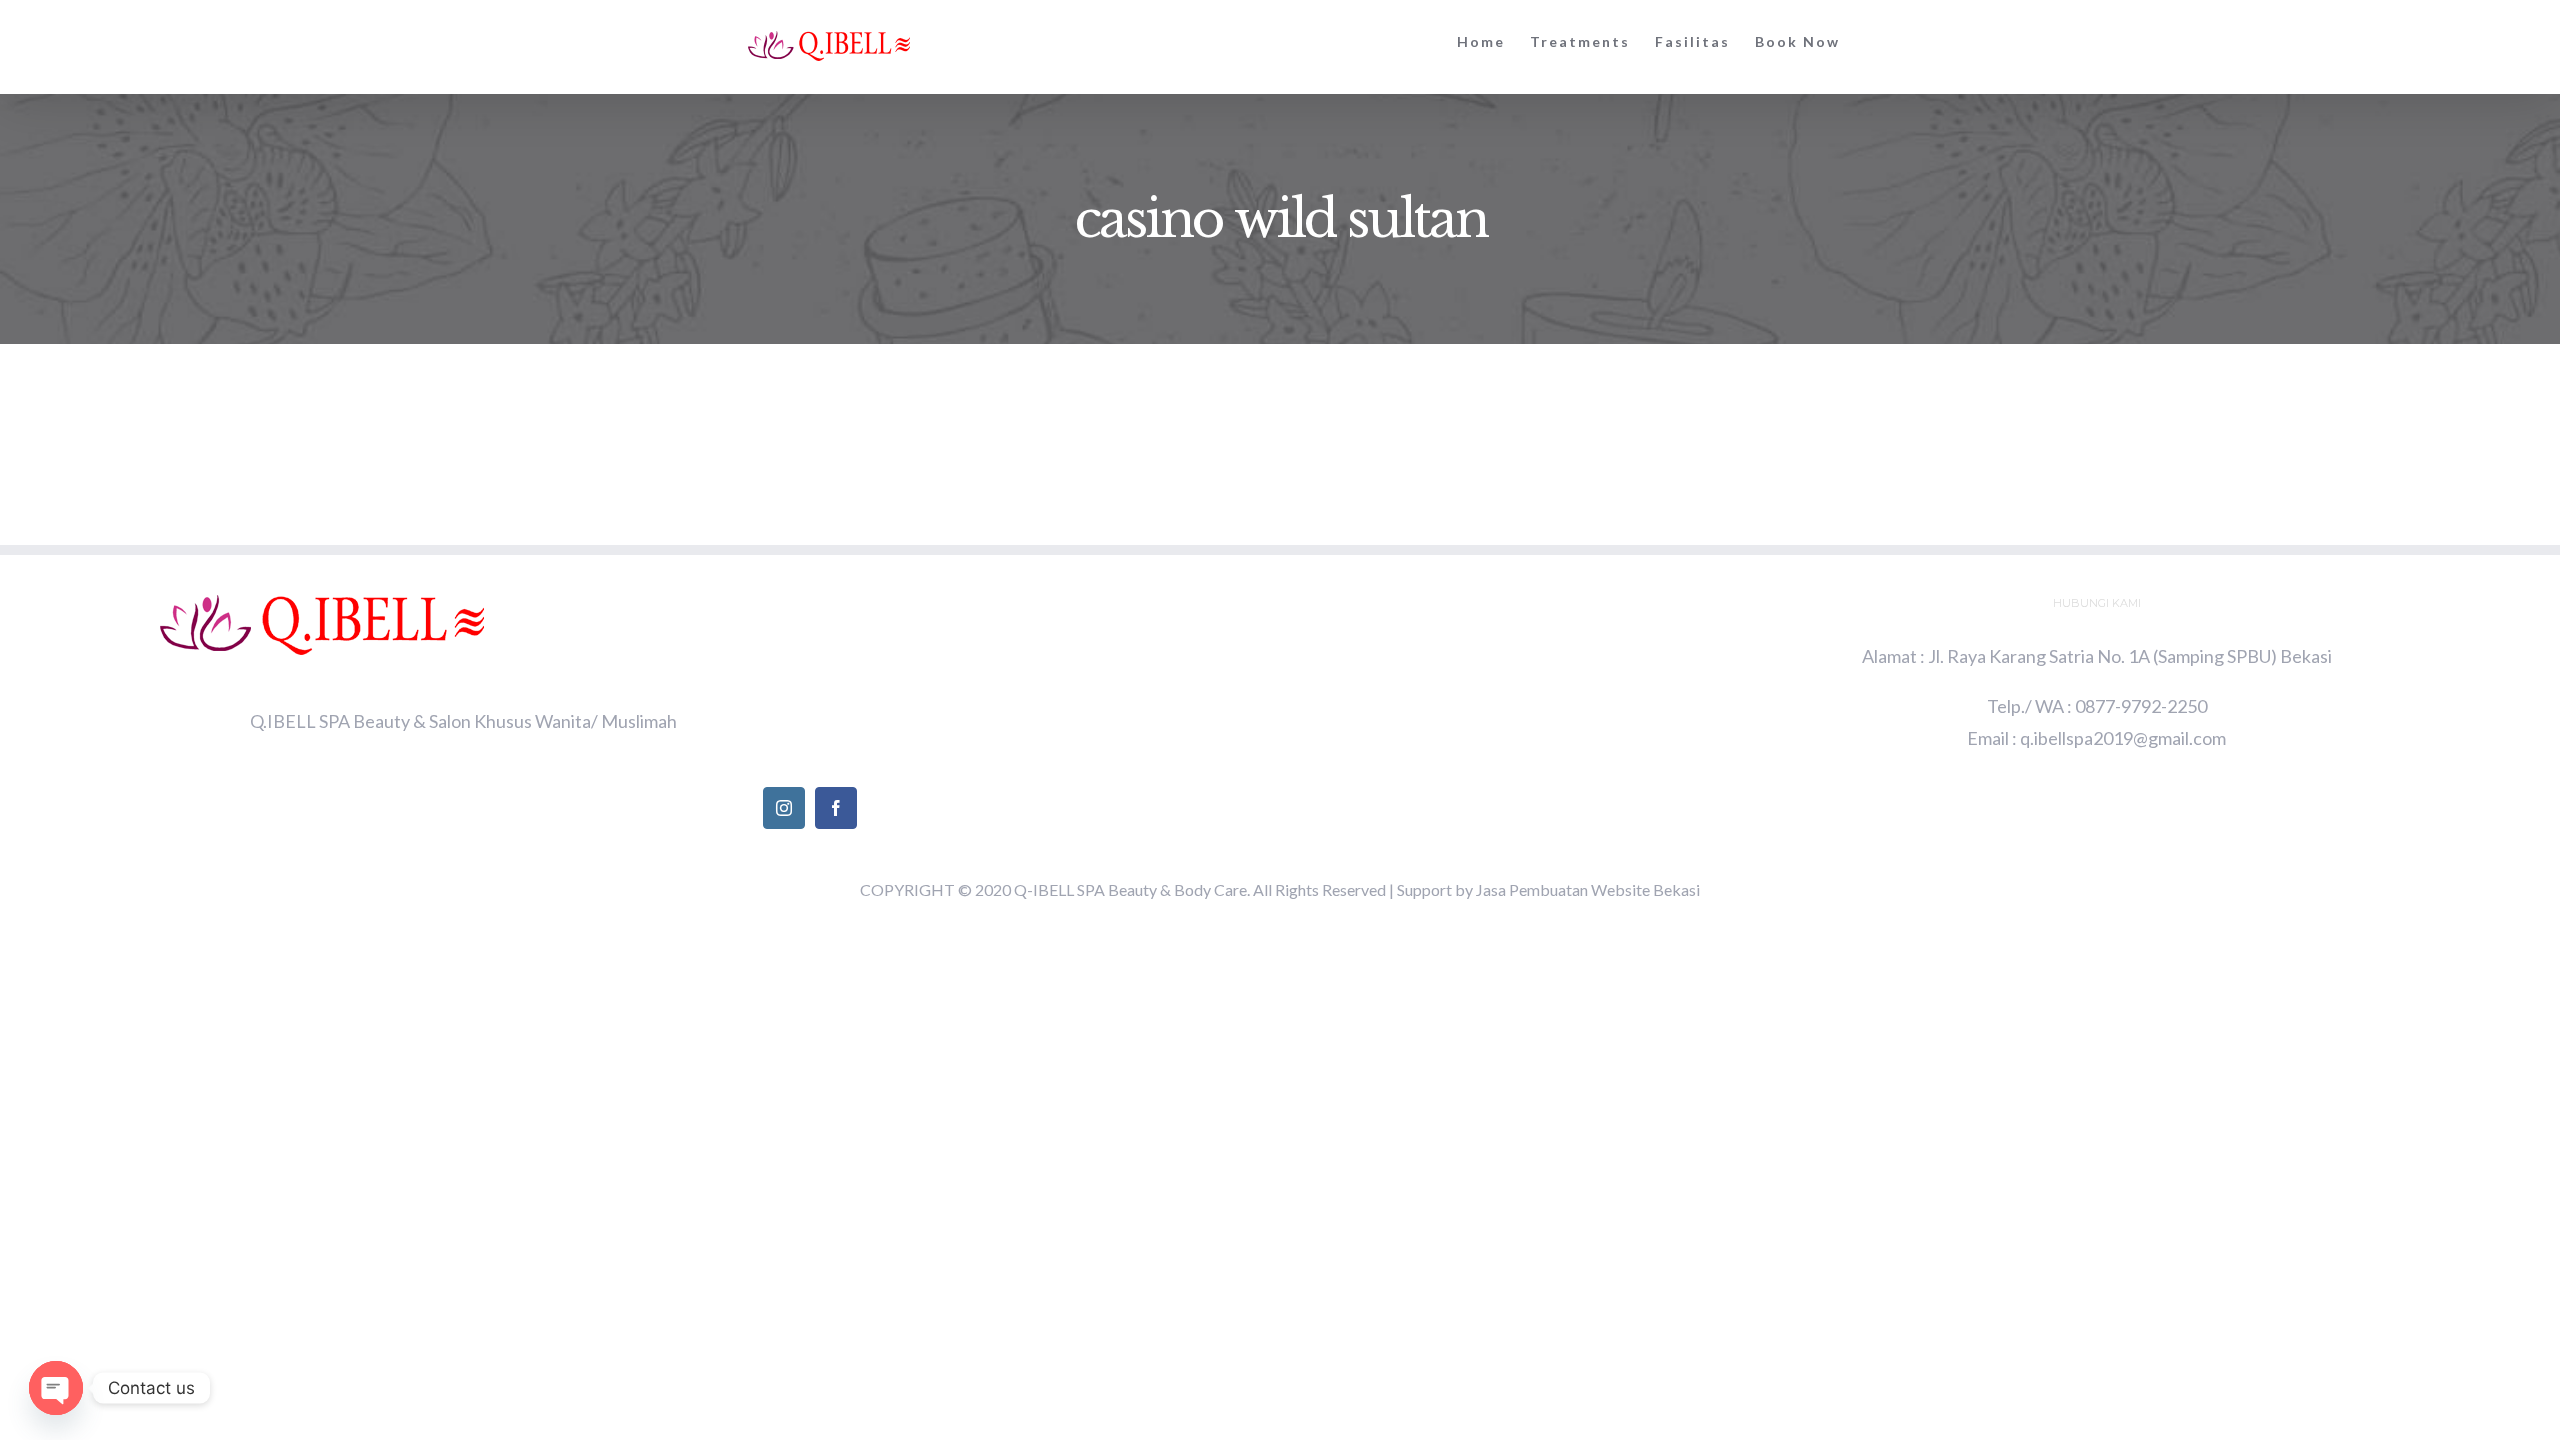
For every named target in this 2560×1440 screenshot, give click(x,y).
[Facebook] (836, 808)
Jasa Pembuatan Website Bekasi (1588, 889)
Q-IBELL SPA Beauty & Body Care (1130, 889)
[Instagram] (784, 808)
